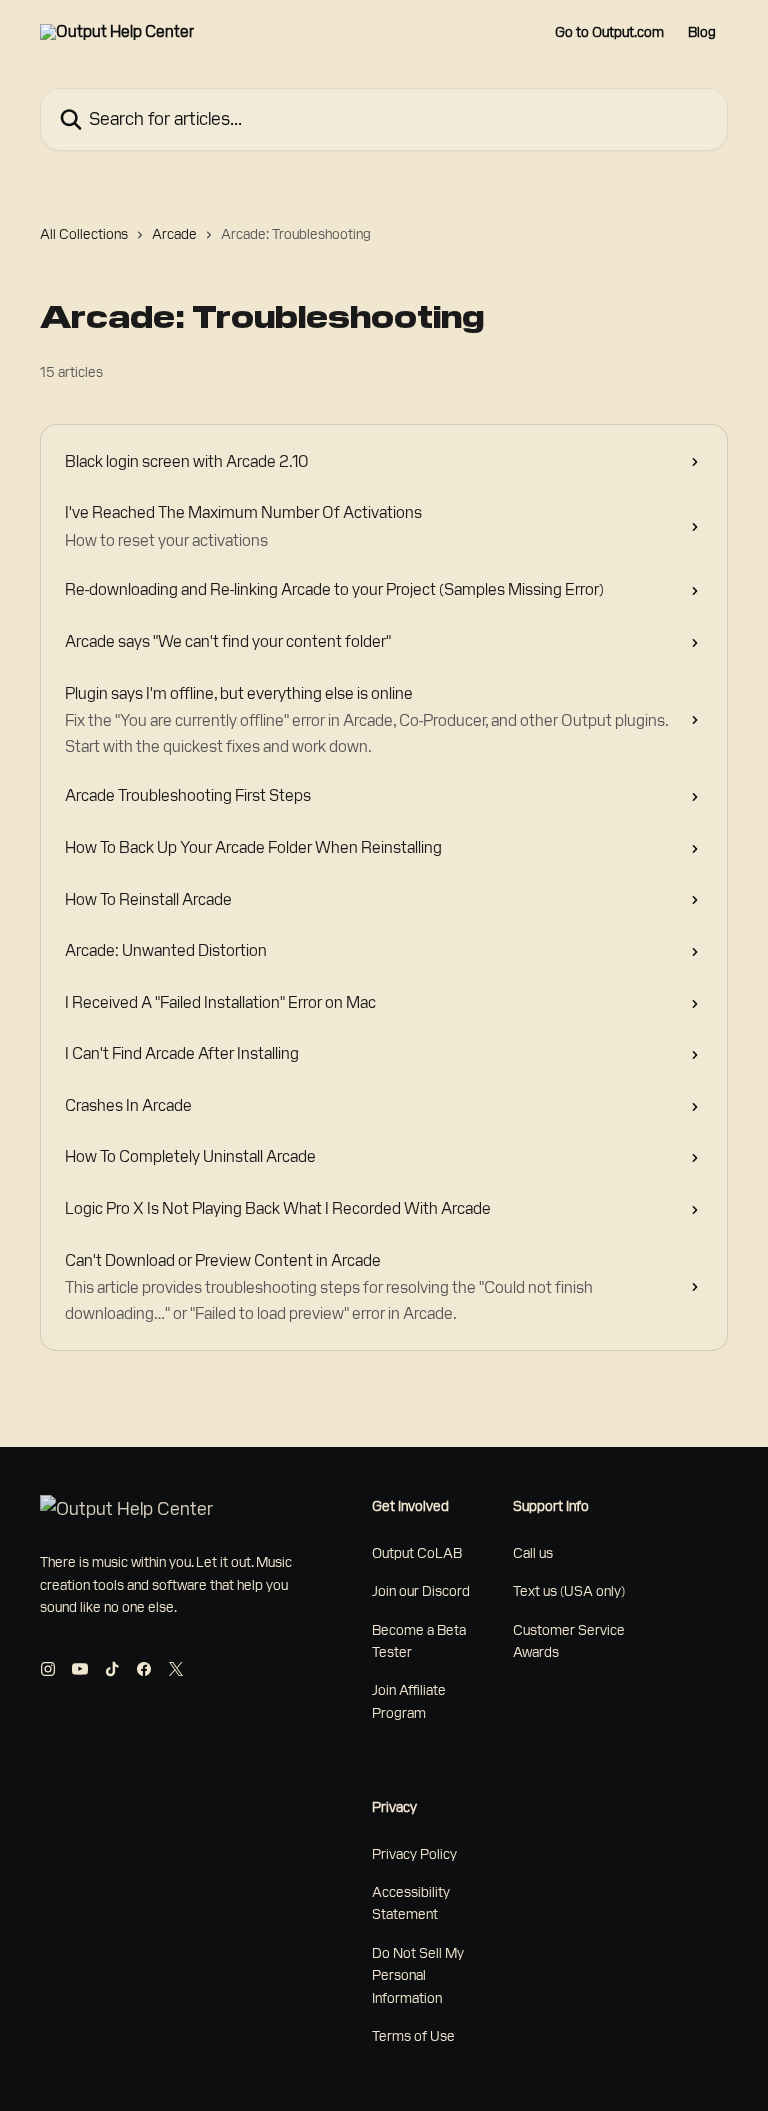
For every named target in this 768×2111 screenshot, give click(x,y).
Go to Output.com (609, 32)
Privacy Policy (414, 1854)
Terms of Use (413, 2036)
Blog (702, 32)
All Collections (84, 234)
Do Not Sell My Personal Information (418, 1975)
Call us (533, 1553)
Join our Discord (421, 1591)
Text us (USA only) (569, 1591)
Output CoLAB (417, 1553)
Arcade (174, 234)
